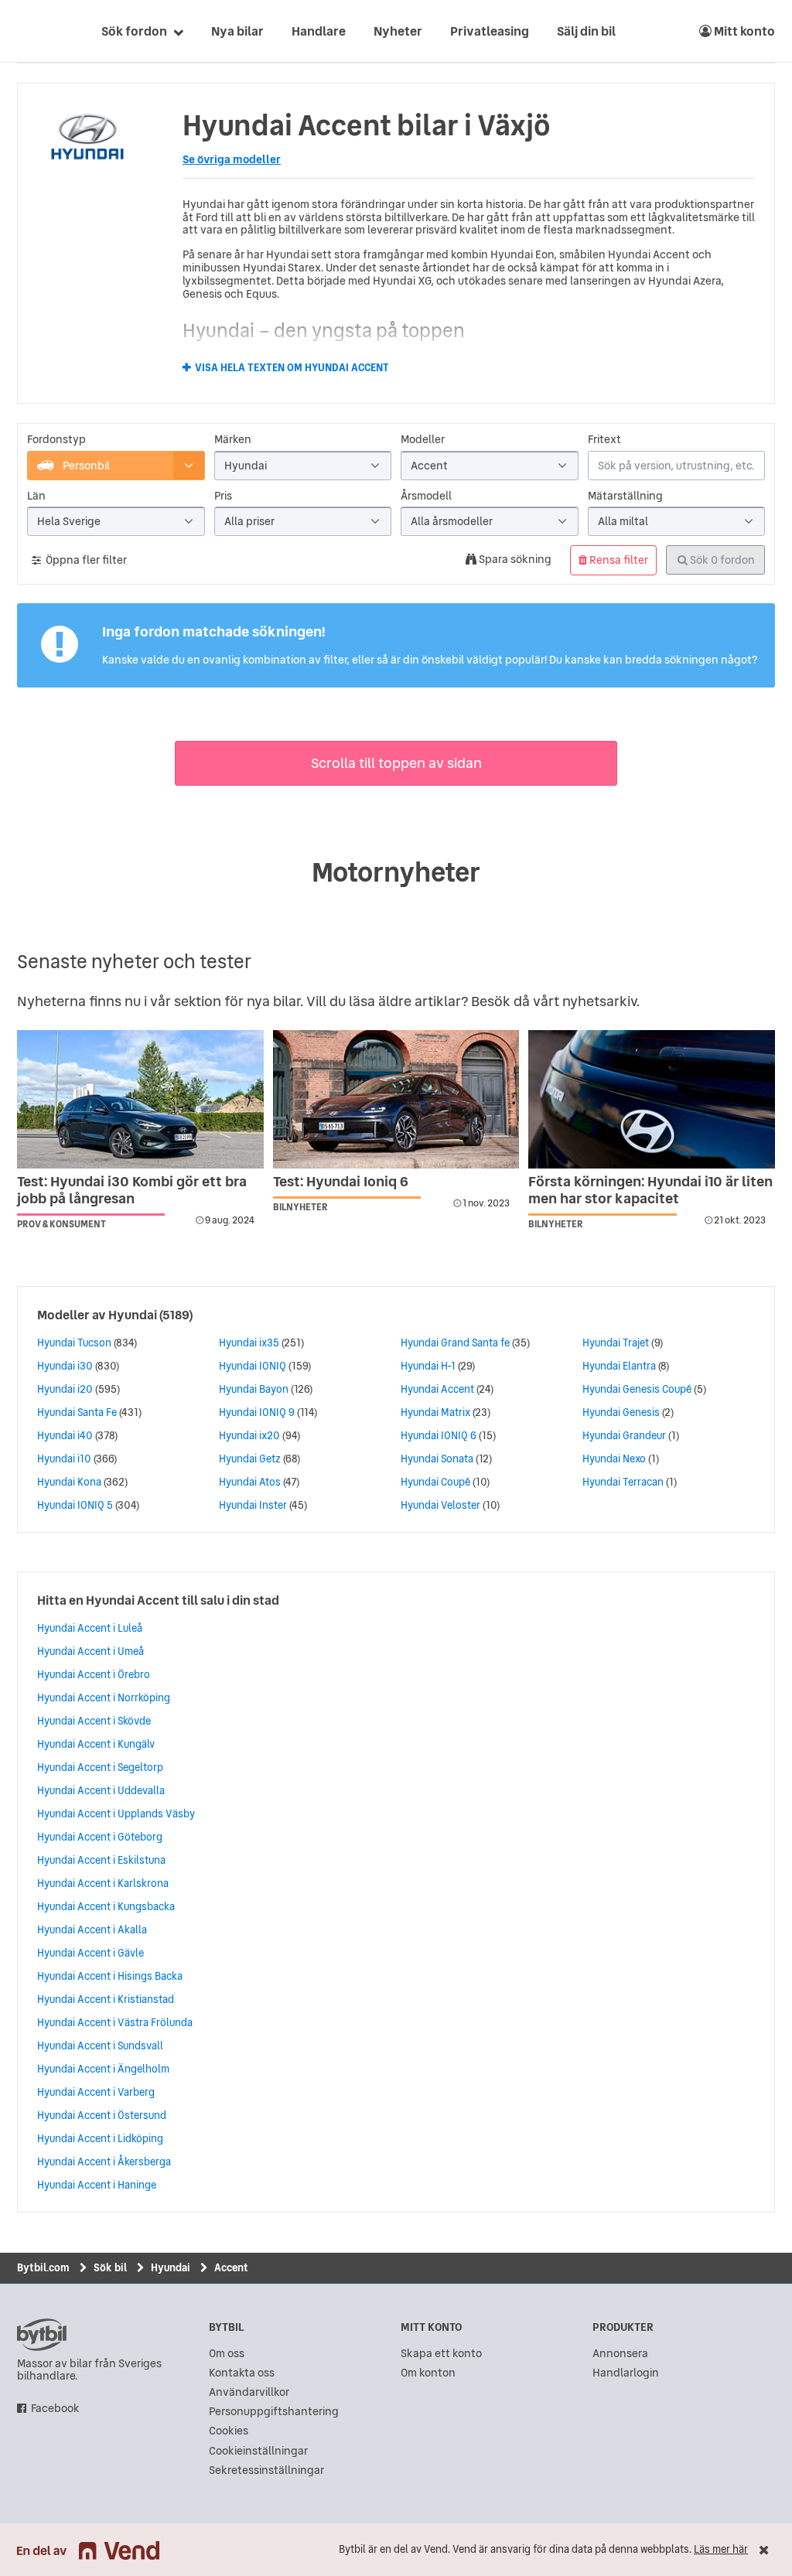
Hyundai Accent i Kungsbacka (106, 1906)
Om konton (428, 2373)
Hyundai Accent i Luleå (90, 1628)
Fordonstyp (56, 440)
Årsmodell (426, 496)
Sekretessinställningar (266, 2470)
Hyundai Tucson (74, 1343)
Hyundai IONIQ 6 (439, 1435)
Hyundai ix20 (249, 1435)
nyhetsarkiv (599, 1001)
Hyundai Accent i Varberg (96, 2092)
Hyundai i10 (64, 1459)
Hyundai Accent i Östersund (102, 2115)
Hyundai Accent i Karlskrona (103, 1883)
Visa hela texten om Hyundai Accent (292, 368)
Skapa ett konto (441, 2354)
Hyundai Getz (250, 1459)
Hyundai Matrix (435, 1412)
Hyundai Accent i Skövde (94, 1721)
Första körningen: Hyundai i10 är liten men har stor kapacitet (650, 1190)
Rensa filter (618, 560)
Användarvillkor (249, 2392)
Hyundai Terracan (623, 1482)
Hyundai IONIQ (253, 1366)
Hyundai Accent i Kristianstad (106, 1999)
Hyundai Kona (69, 1482)
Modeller (423, 440)
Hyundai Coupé (435, 1482)
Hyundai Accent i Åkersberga (104, 2161)
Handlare (319, 31)
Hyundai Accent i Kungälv (96, 1744)
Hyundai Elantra (619, 1366)
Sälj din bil (586, 31)
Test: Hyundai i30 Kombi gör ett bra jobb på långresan (132, 1190)
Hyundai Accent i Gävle (90, 1953)
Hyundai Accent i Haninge (97, 2185)
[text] (35, 31)
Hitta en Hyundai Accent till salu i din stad (158, 1600)
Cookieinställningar (258, 2451)
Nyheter (398, 31)
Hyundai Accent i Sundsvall (100, 2045)
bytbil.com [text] (42, 2335)
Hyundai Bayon (254, 1389)
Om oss (227, 2354)
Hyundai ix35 (249, 1343)
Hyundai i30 (65, 1366)
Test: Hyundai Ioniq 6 (341, 1181)
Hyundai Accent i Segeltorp (100, 1767)
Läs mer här (721, 2549)
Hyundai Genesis (621, 1412)
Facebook (55, 2409)
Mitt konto (743, 31)
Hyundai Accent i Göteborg (100, 1837)
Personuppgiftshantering (274, 2412)
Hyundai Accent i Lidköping (100, 2138)
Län (36, 496)
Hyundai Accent (437, 1389)
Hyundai (133, 1315)
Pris (223, 496)
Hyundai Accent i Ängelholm (103, 2069)
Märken (233, 440)
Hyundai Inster (253, 1505)
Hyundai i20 (65, 1389)
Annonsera (620, 2354)
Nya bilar (237, 31)
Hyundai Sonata (437, 1459)
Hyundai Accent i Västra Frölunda (115, 2022)
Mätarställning (625, 496)
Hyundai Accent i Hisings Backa (110, 1976)
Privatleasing (490, 31)
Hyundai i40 (65, 1435)
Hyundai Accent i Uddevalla (101, 1790)
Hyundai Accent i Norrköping (104, 1697)
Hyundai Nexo (614, 1459)
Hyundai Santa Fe (77, 1412)
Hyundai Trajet (616, 1343)
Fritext (604, 440)
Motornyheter (396, 872)
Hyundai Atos (250, 1482)
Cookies (229, 2431)
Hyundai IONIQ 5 (75, 1505)
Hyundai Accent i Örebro (94, 1674)
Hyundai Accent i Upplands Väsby (116, 1813)
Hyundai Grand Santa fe (455, 1343)
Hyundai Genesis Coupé (637, 1389)
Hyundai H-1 (428, 1366)
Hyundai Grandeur (624, 1435)
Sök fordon (134, 31)
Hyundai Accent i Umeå (90, 1651)
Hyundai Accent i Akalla (92, 1929)
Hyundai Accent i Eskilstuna (101, 1860)
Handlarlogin (626, 2373)
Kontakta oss (242, 2373)
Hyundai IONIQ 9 (257, 1412)
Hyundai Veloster (440, 1505)
